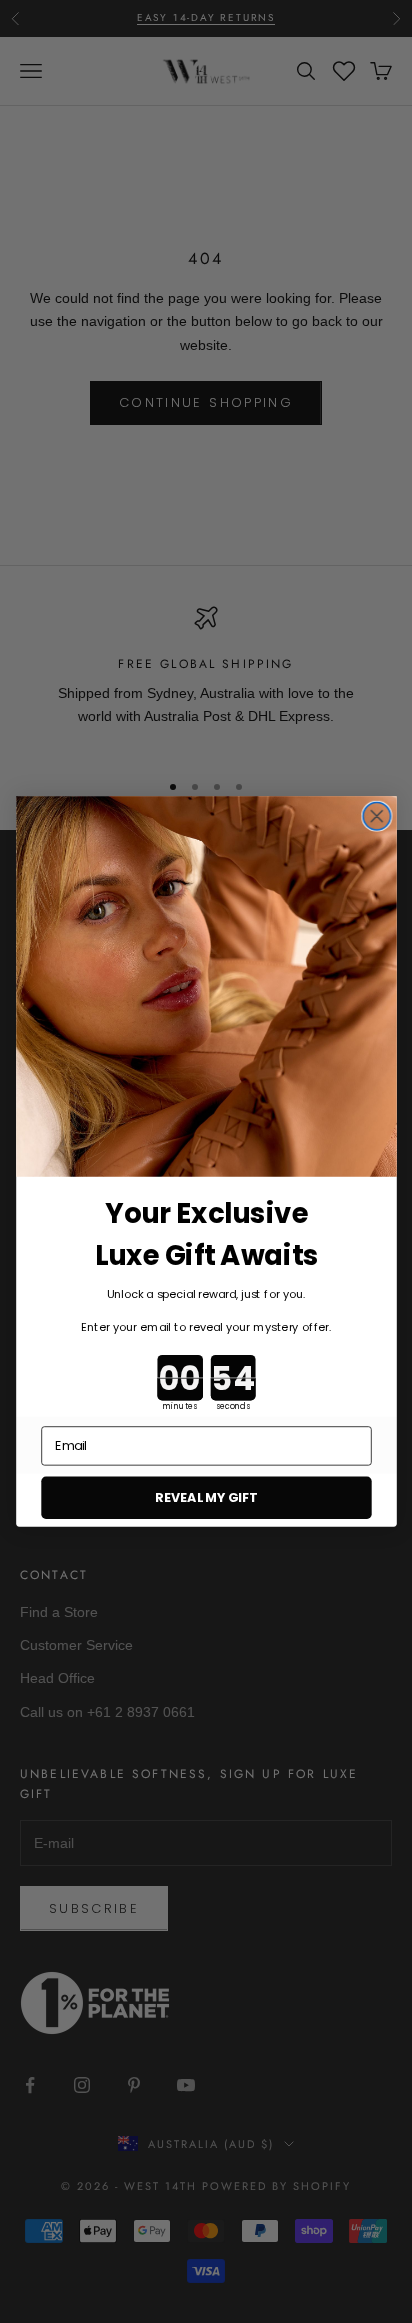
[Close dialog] (376, 816)
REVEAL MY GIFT (206, 1497)
